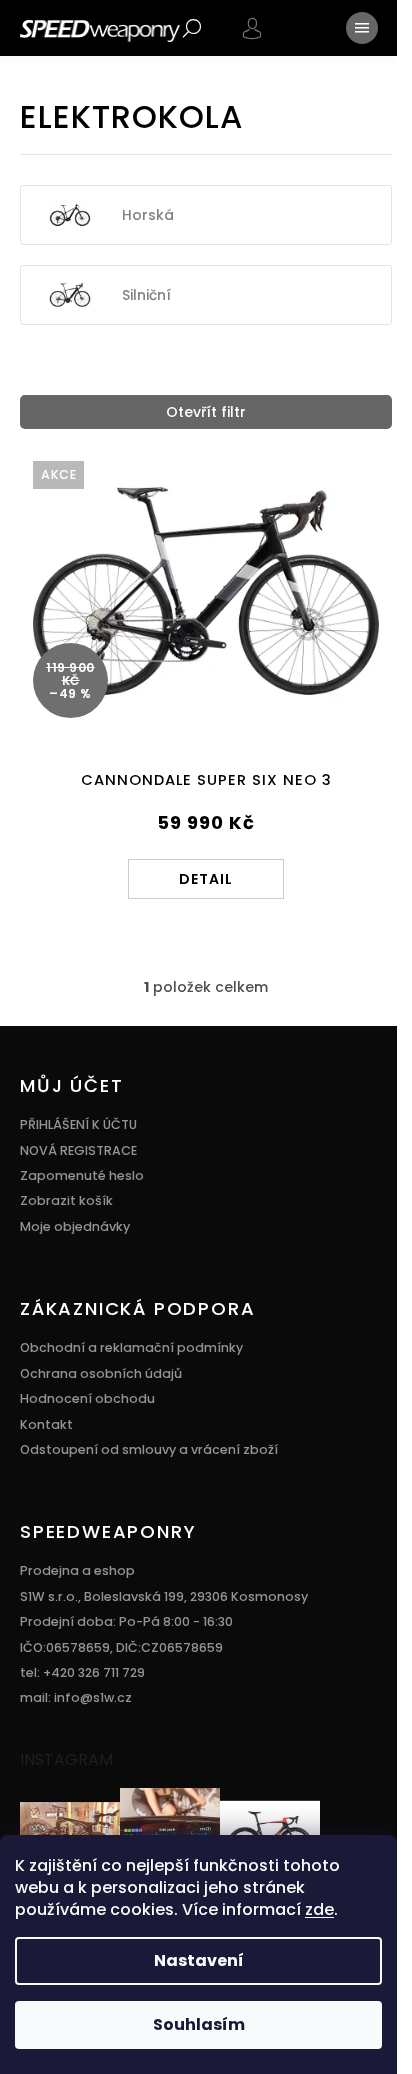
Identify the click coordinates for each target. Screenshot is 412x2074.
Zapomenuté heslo (82, 1175)
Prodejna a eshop (77, 1570)
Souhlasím (199, 2024)
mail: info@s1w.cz (76, 1697)
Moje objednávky (75, 1226)
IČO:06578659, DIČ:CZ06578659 (121, 1647)
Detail (206, 879)
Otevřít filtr (206, 412)
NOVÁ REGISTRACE (78, 1150)
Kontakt (46, 1424)
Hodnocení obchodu (87, 1398)
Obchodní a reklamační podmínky (131, 1347)
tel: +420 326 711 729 (82, 1672)
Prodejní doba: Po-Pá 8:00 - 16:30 (126, 1621)
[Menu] (362, 28)
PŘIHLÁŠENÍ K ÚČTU (78, 1124)
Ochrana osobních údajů (101, 1373)
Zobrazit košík (66, 1200)
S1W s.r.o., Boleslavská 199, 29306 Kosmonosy (164, 1596)
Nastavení (199, 1960)
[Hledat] (192, 28)
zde (319, 1909)
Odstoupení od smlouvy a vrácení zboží (149, 1449)
